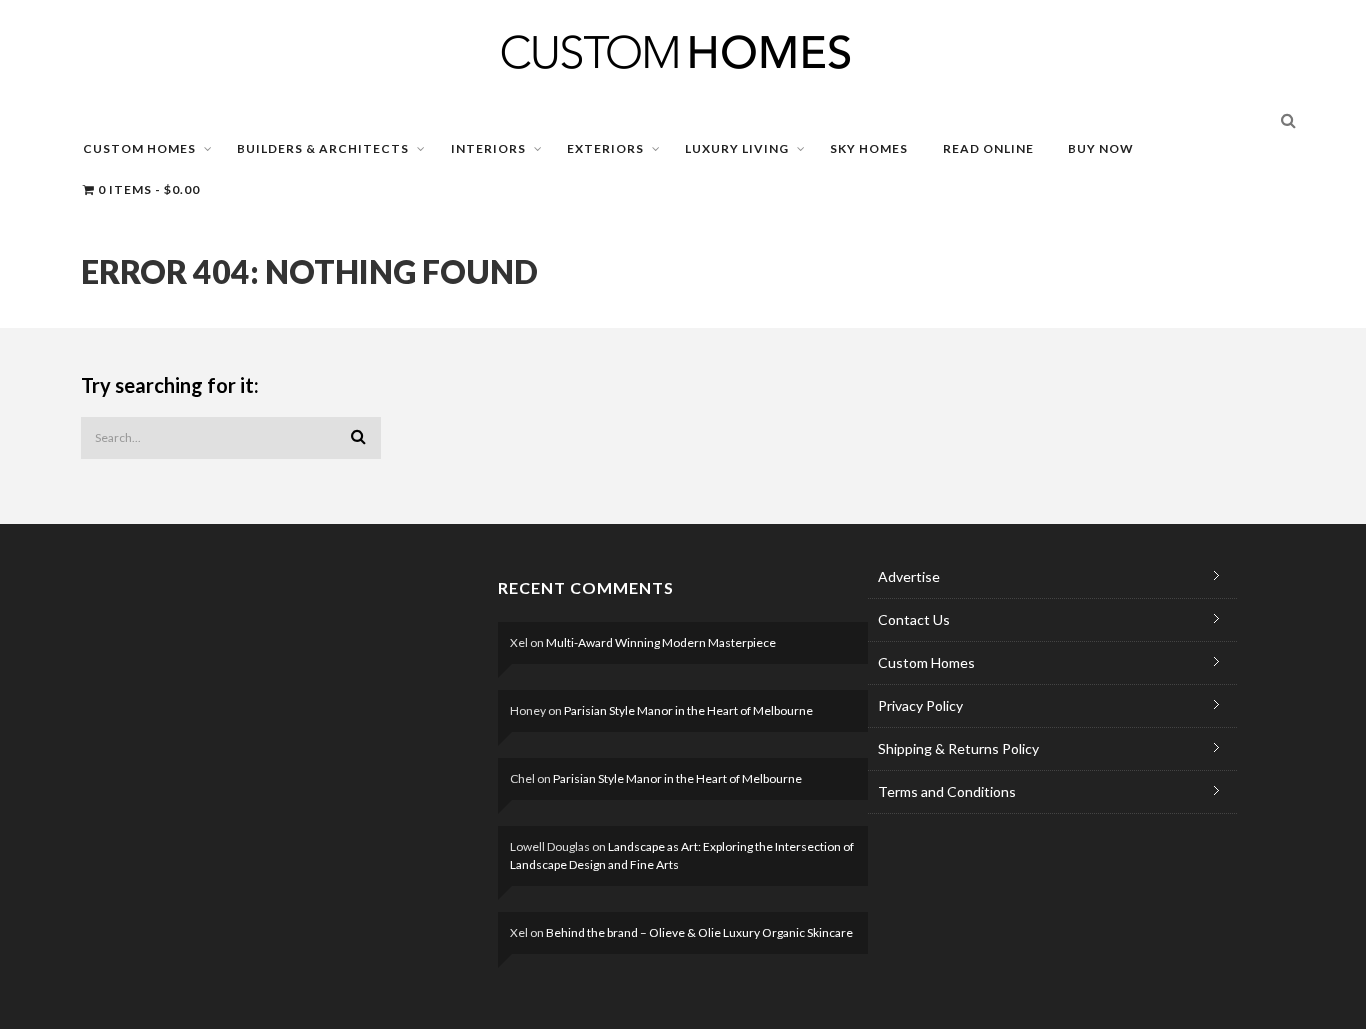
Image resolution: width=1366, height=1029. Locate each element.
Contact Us (914, 619)
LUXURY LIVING (737, 148)
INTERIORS (488, 148)
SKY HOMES (869, 148)
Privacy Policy (920, 705)
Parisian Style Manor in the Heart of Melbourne (688, 710)
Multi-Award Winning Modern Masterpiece (661, 642)
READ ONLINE (988, 148)
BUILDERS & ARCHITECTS (323, 148)
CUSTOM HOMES (139, 148)
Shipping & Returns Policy (958, 748)
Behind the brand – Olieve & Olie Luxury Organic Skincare (699, 932)
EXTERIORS (605, 148)
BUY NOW (1101, 148)
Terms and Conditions (947, 791)
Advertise (909, 576)
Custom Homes (926, 662)
